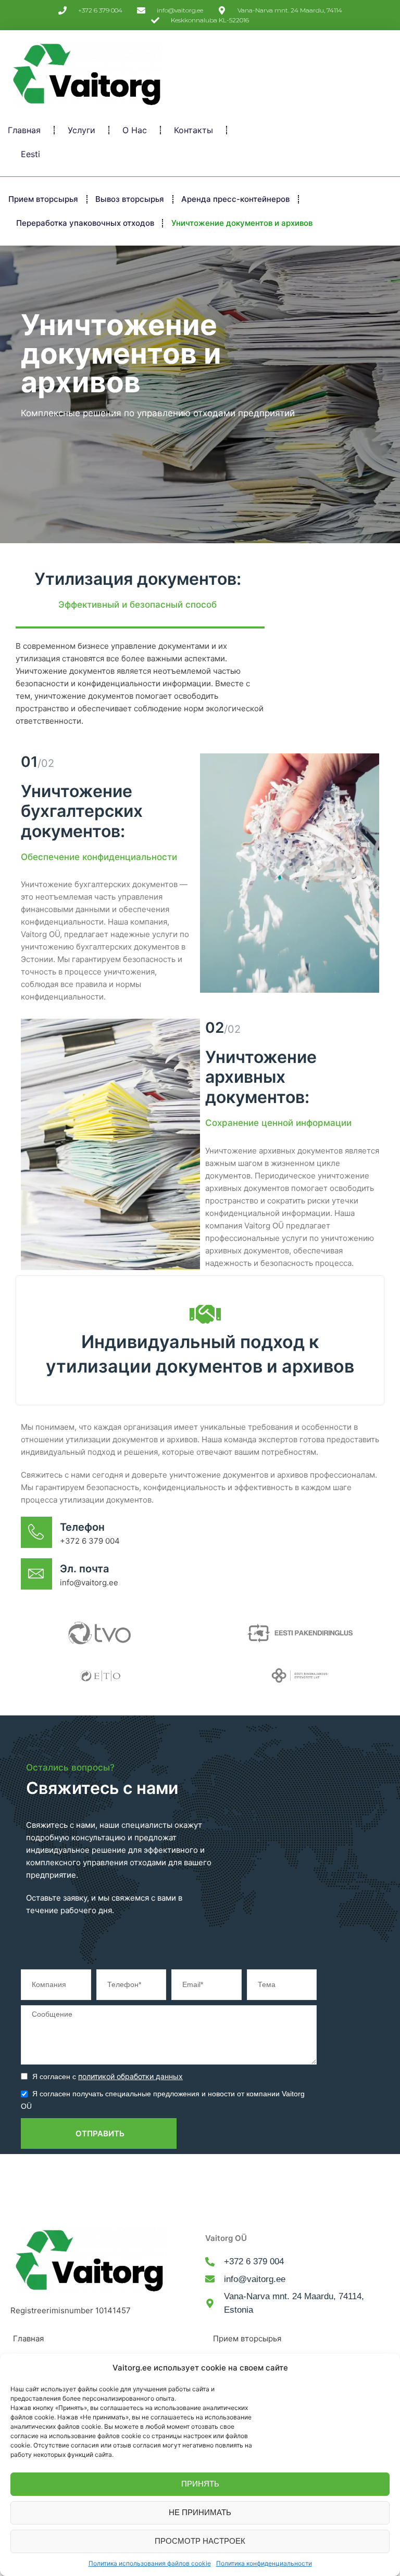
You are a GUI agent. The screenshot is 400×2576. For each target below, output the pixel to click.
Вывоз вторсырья (130, 199)
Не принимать (200, 2512)
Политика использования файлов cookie (150, 2563)
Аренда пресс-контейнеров (235, 199)
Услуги (82, 130)
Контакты (193, 130)
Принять (200, 2484)
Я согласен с (108, 2077)
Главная (24, 130)
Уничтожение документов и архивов (242, 223)
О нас (135, 130)
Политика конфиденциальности (264, 2563)
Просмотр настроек (200, 2541)
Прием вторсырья (43, 199)
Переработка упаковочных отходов (85, 223)
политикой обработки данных (130, 2076)
